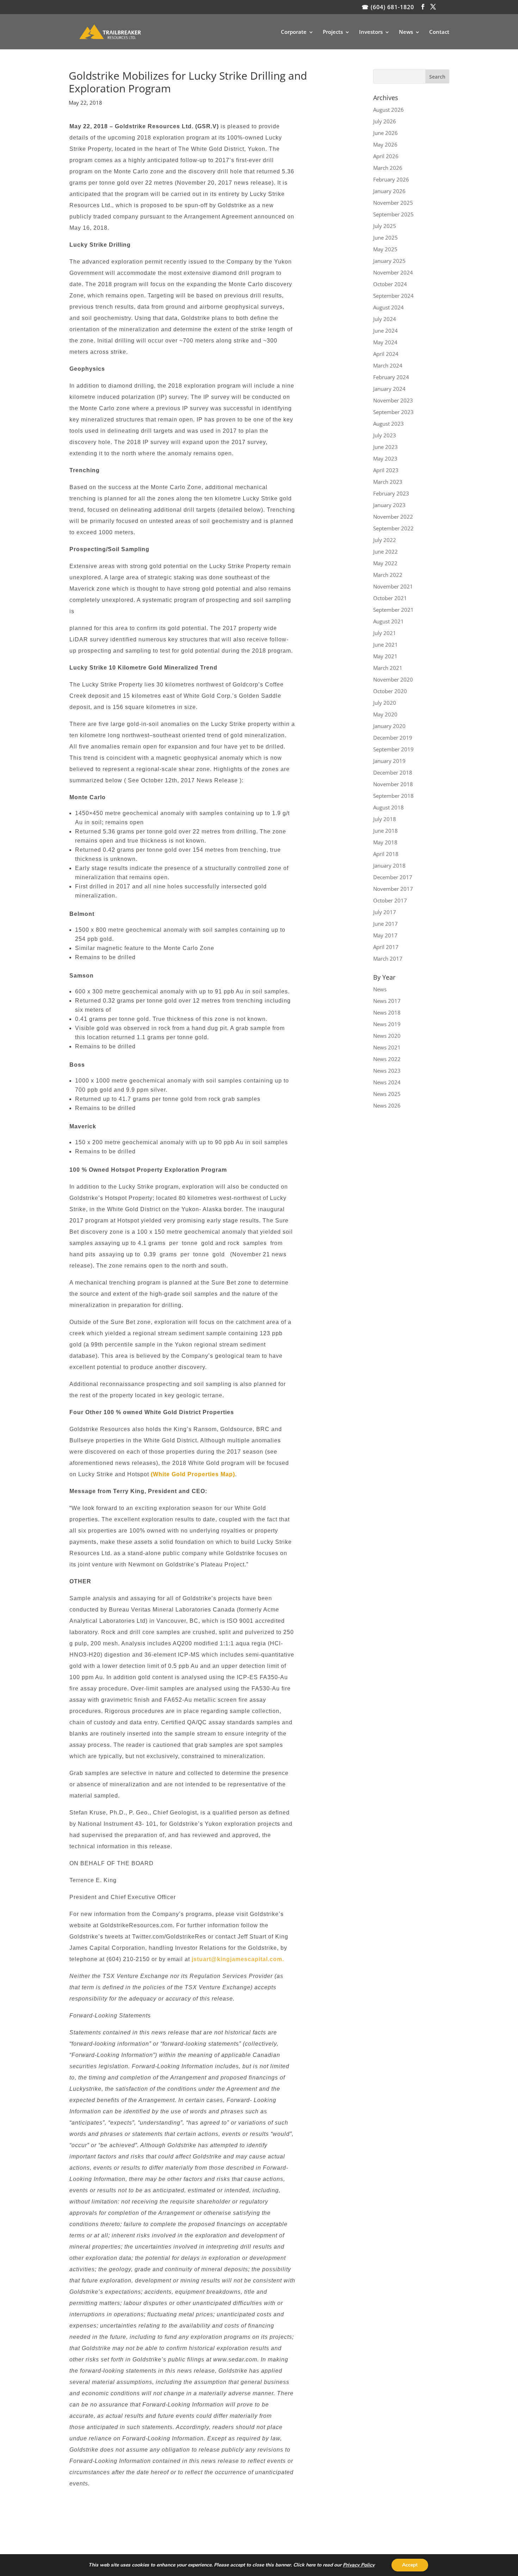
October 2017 (390, 900)
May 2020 (385, 714)
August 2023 (388, 424)
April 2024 (386, 354)
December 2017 (393, 877)
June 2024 (386, 331)
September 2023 (393, 412)
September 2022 (393, 528)
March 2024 (388, 365)
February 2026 (391, 179)
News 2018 (387, 1012)
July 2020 (385, 703)
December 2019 (393, 738)
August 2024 (388, 307)
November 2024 (393, 272)
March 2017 (388, 959)
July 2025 (385, 226)
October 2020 (390, 691)
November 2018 (393, 784)
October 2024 (390, 284)
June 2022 (386, 551)
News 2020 (387, 1036)
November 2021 (393, 586)
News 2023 (387, 1071)
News (406, 32)
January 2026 (389, 191)
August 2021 (388, 621)
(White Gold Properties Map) (193, 1474)
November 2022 (393, 517)
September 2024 (393, 296)
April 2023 (386, 470)
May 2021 (385, 656)
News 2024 (387, 1082)
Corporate (294, 32)
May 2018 (385, 842)
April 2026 (386, 156)
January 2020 (389, 726)
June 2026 (386, 133)
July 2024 (385, 319)
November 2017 (393, 889)
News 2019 (387, 1024)
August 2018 (388, 807)
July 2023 (385, 435)
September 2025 (393, 214)
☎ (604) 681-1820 (388, 7)
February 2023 (391, 493)
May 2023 (385, 458)
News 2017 (387, 1001)
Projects (333, 32)
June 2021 (386, 645)
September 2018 (393, 796)
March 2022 (388, 575)
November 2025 (393, 203)
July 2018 (385, 819)
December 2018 (393, 772)
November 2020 (393, 679)
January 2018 (389, 865)
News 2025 (387, 1094)
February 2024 (391, 377)
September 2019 (393, 749)
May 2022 (385, 563)
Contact (439, 32)
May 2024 (385, 342)
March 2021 (388, 668)
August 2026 (388, 110)
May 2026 (385, 144)
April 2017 (386, 947)
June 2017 (386, 924)
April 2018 (386, 854)
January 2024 (389, 389)
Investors (371, 32)
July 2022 (385, 540)
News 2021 (387, 1047)
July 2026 (385, 121)
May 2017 (385, 935)
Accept (410, 2565)
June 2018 (386, 831)
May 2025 (385, 249)
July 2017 (385, 912)
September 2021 (393, 610)
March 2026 (388, 168)
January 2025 (389, 261)
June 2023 (386, 447)
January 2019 (389, 761)
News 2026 (387, 1105)
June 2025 (386, 238)
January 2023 (389, 505)
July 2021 (385, 633)
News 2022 (387, 1059)
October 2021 (390, 598)
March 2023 (388, 482)
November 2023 (393, 400)
